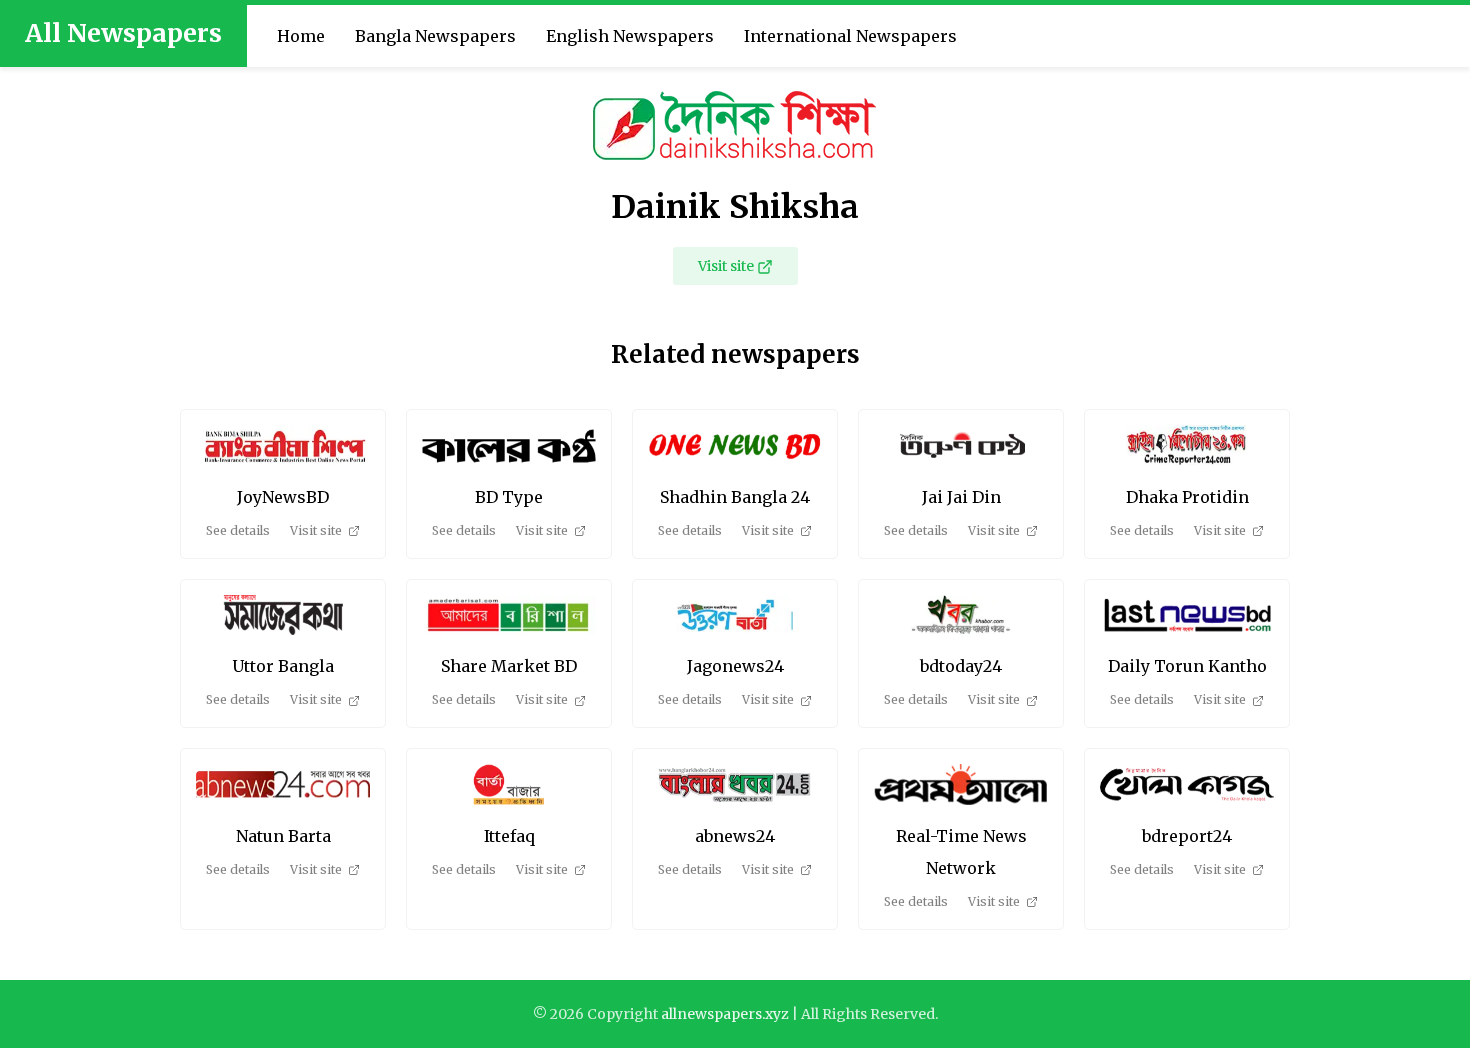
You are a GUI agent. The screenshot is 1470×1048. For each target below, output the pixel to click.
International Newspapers (850, 36)
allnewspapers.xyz (725, 1014)
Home (301, 36)
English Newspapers (630, 36)
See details (238, 530)
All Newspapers (123, 33)
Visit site (726, 266)
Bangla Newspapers (435, 36)
